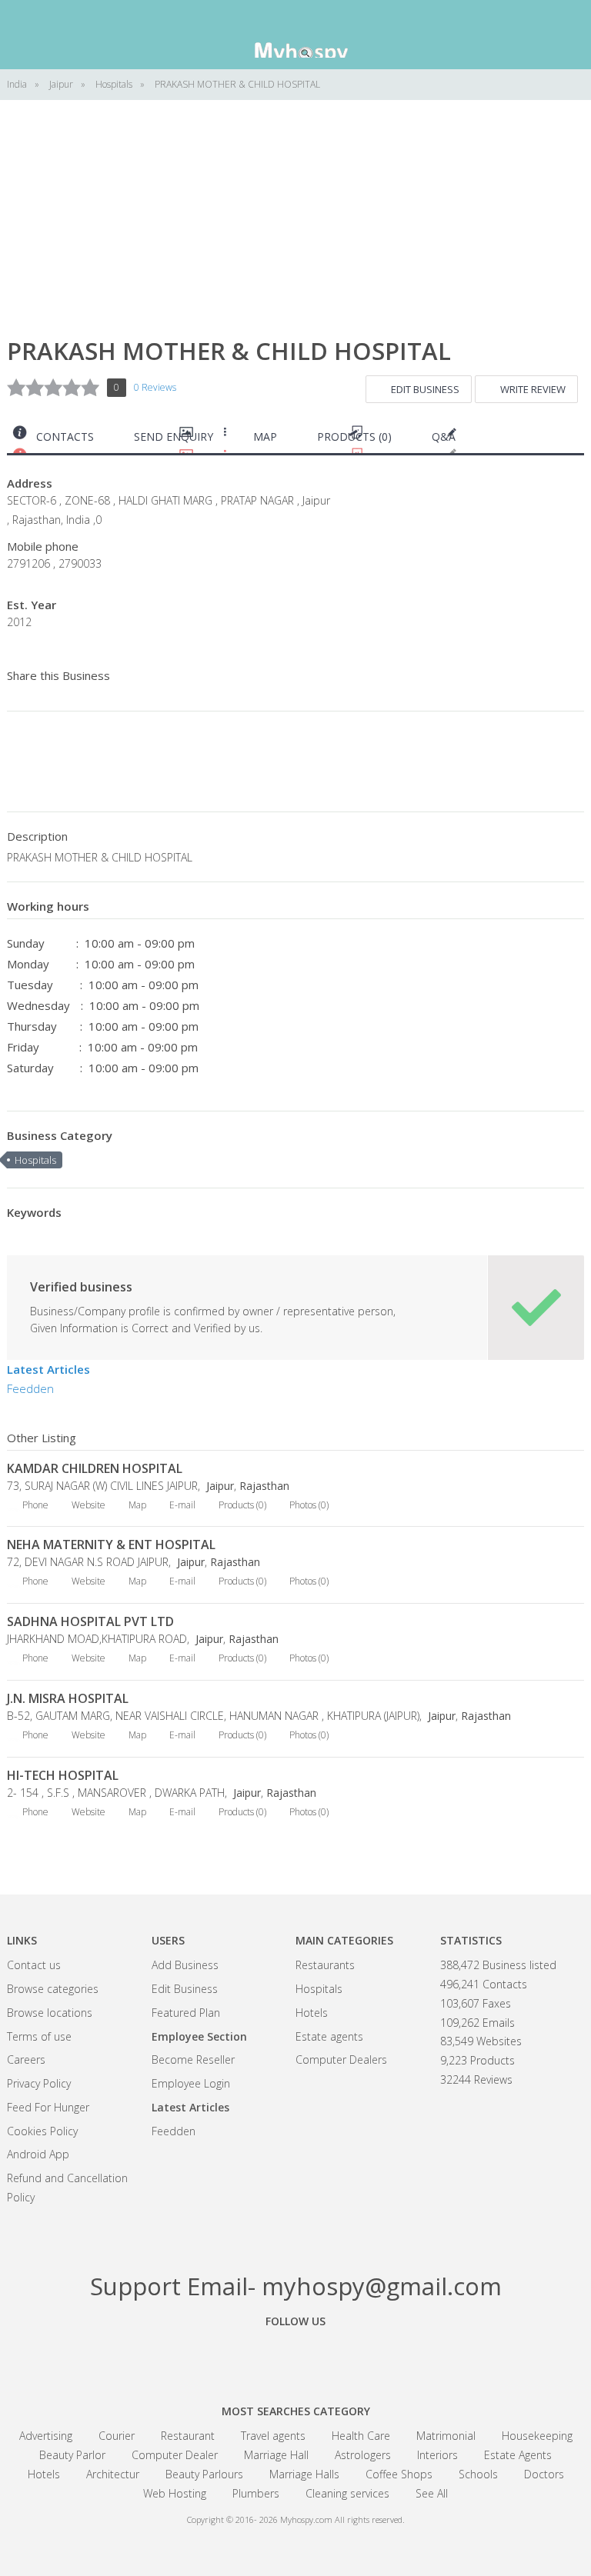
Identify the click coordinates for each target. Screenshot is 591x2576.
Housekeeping (537, 2436)
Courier (117, 2436)
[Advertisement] (295, 231)
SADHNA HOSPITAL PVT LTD (90, 1621)
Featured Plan (186, 2013)
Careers (26, 2059)
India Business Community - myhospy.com (295, 35)
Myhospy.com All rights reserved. (342, 2519)
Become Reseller (193, 2059)
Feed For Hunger (48, 2107)
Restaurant (188, 2436)
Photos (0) (309, 1505)
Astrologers (363, 2455)
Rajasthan (264, 1486)
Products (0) (354, 437)
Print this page (578, 441)
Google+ (295, 2356)
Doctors (544, 2474)
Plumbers (256, 2493)
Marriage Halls (304, 2474)
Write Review (533, 389)
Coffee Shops (399, 2474)
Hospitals (35, 1160)
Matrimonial (446, 2436)
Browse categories (53, 1989)
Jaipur (219, 1486)
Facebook (211, 2356)
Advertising (46, 2436)
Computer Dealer (175, 2455)
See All (432, 2493)
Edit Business (425, 389)
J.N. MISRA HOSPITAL (68, 1698)
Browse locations (50, 2013)
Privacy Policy (39, 2083)
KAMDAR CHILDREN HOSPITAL (95, 1468)
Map (265, 437)
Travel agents (273, 2436)
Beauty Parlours (204, 2474)
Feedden (30, 1388)
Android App (38, 2154)
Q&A (444, 437)
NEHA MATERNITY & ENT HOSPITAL (111, 1545)
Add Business (185, 1965)
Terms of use (39, 2036)
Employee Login (191, 2083)
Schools (478, 2474)
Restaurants (325, 1965)
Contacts (65, 437)
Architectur (113, 2474)
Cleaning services (347, 2493)
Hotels (312, 2013)
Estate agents (329, 2036)
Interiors (437, 2455)
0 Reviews (155, 387)
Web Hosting (175, 2493)
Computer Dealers (341, 2059)
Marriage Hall (276, 2455)
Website (88, 1505)
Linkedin (380, 2356)
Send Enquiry (174, 437)
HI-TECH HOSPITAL (63, 1775)
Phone (35, 1505)
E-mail (182, 1505)
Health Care (361, 2436)
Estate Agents (518, 2455)
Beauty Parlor (72, 2455)
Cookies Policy (42, 2131)
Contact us (34, 1965)
